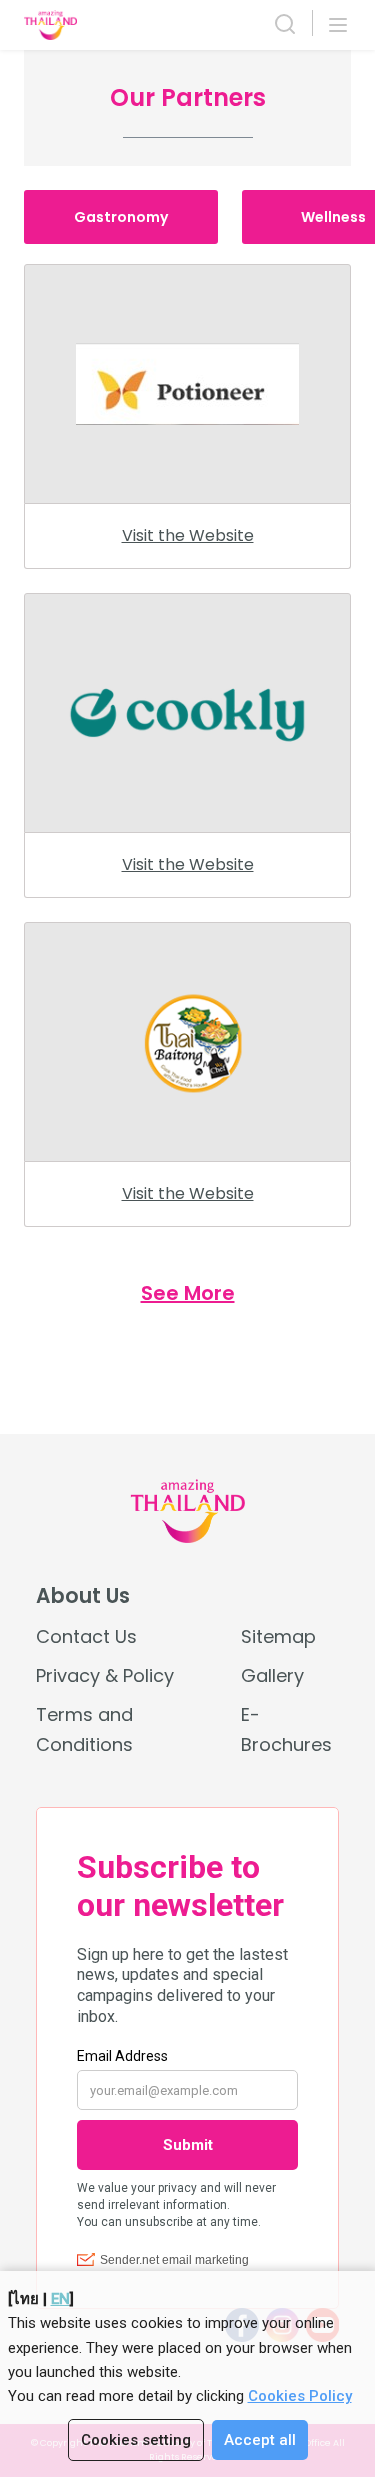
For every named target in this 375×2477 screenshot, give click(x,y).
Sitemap (278, 1636)
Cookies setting (136, 2440)
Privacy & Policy (105, 1675)
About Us (83, 1596)
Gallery (272, 1675)
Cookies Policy (300, 2396)
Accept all (260, 2440)
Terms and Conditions (84, 1729)
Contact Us (86, 1636)
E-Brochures (286, 1729)
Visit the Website (188, 535)
